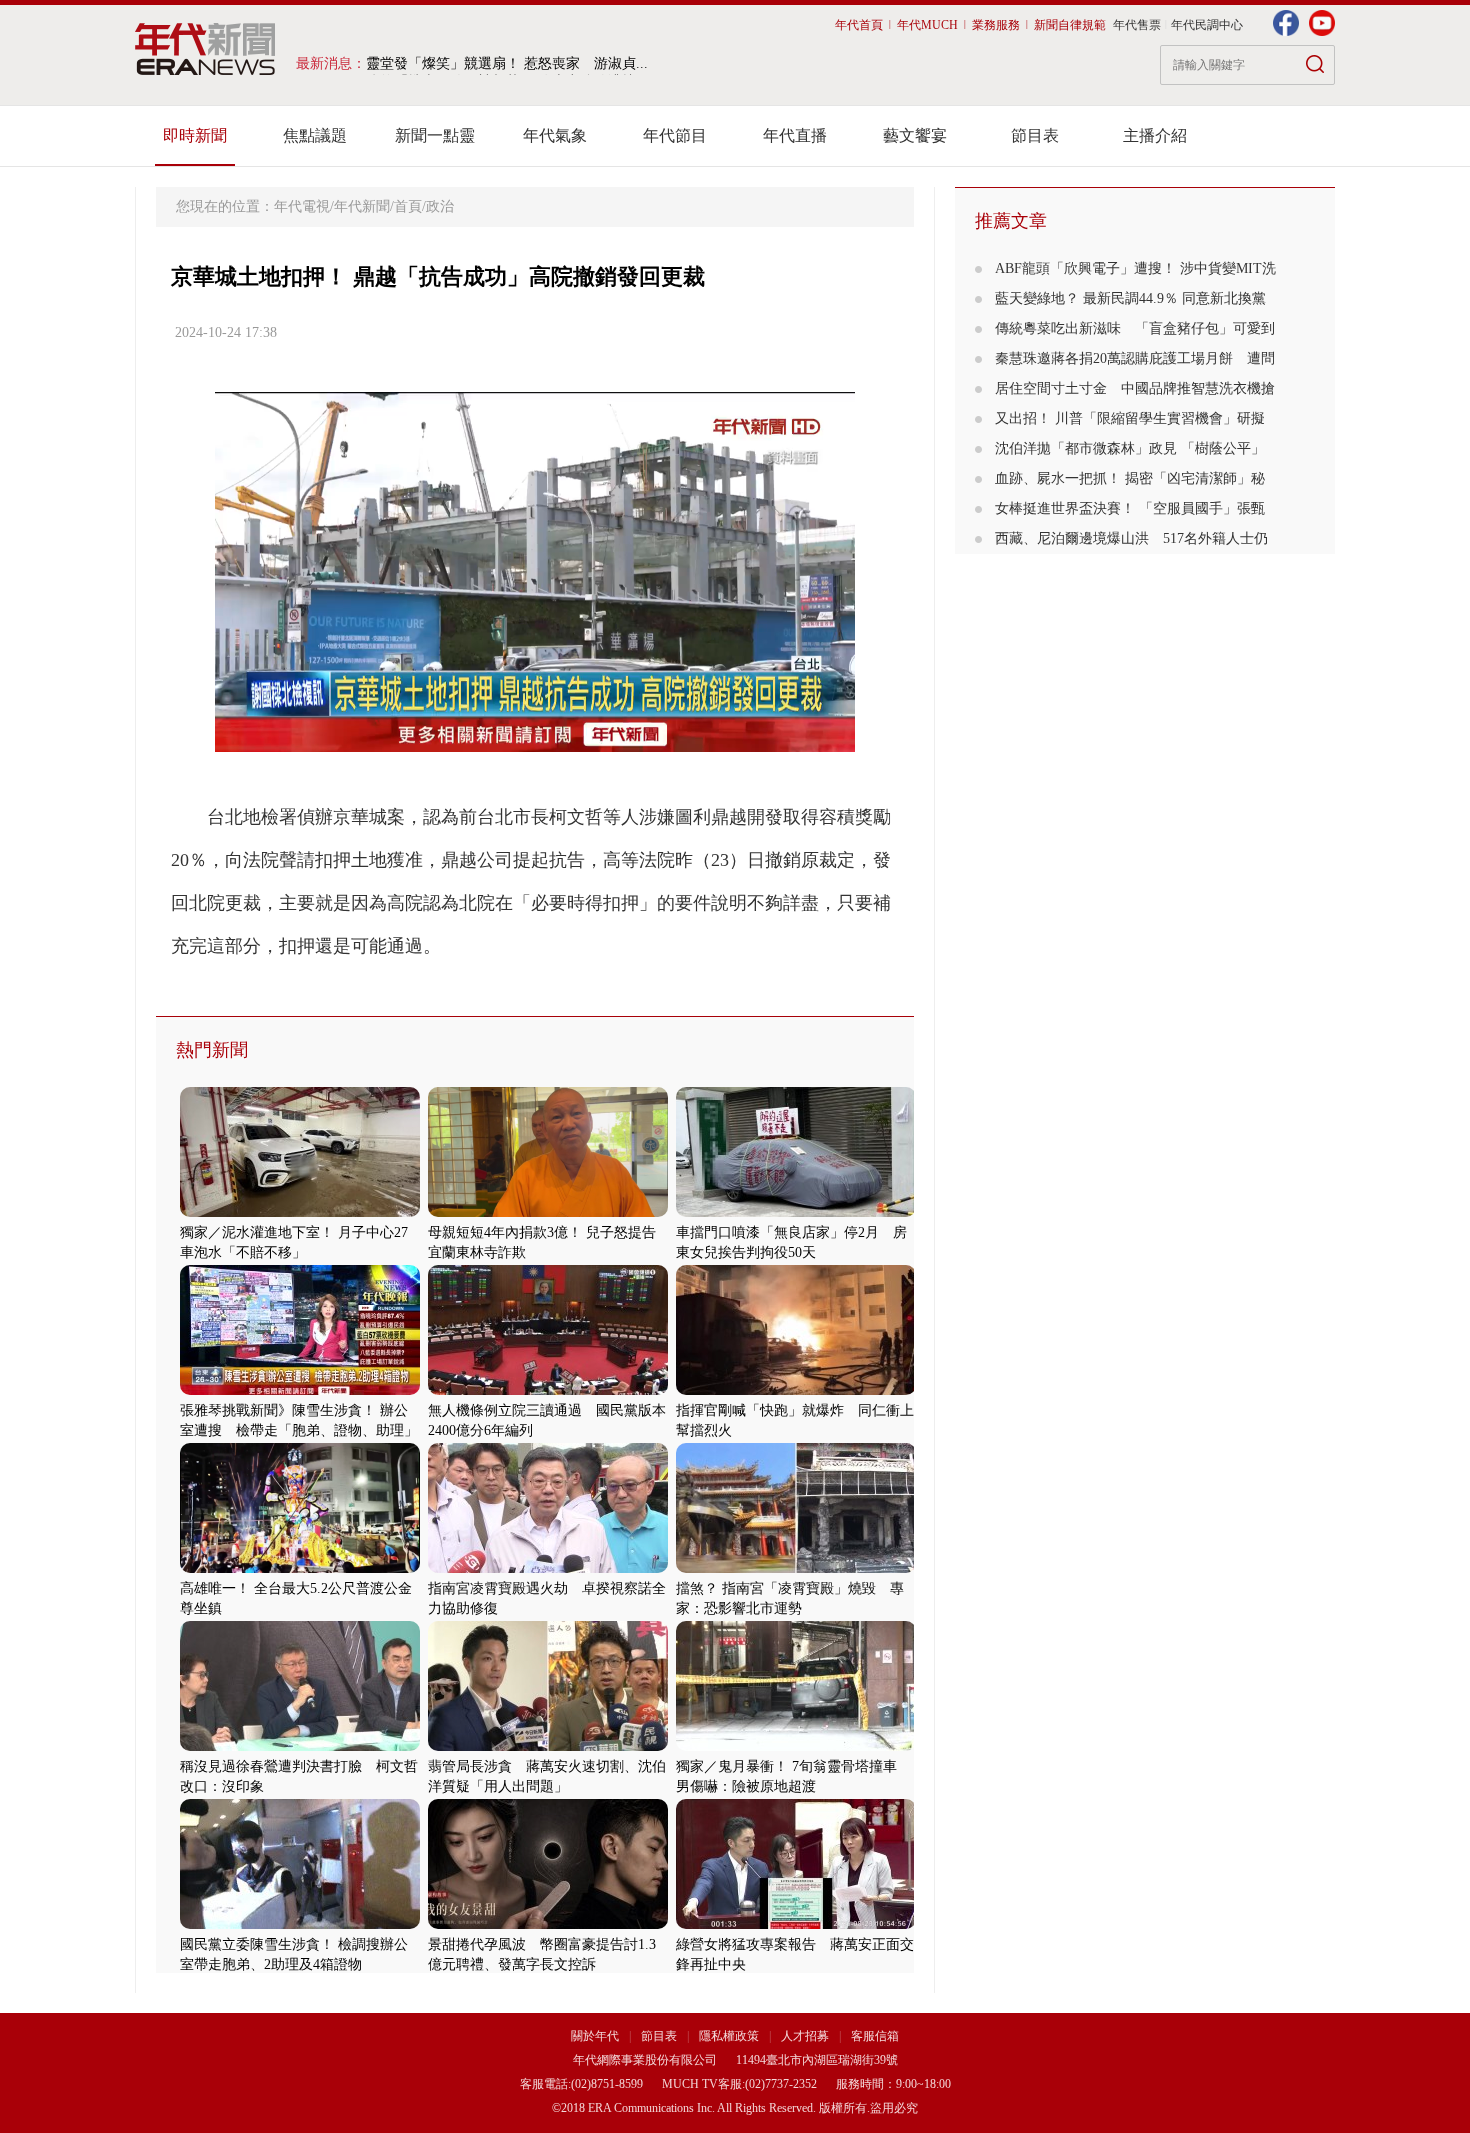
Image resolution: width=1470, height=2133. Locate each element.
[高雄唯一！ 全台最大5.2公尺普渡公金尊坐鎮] (300, 1568)
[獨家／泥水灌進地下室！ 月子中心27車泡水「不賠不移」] (300, 1212)
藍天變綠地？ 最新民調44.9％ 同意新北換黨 (1130, 298)
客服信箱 (875, 2036)
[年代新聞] (205, 49)
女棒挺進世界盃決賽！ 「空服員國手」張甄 (1130, 508)
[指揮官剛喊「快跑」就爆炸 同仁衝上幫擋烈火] (796, 1390)
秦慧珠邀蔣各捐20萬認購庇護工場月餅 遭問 (1135, 358)
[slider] (534, 737)
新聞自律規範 (1070, 25)
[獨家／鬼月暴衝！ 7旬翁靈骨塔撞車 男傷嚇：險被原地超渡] (796, 1746)
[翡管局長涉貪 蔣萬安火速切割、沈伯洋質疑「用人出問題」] (548, 1746)
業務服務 (996, 25)
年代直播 (795, 135)
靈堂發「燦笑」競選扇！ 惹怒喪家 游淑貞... (507, 63)
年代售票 (1137, 25)
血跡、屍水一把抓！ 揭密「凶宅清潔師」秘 (1130, 478)
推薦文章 (1011, 221)
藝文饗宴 (915, 135)
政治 (440, 206)
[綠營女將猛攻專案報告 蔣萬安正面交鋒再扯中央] (796, 1924)
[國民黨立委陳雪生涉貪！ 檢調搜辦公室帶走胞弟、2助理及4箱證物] (300, 1924)
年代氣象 (555, 135)
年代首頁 (859, 25)
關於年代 (595, 2036)
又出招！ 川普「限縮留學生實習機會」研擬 (1130, 418)
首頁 (408, 206)
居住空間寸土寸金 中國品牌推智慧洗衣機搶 (1135, 388)
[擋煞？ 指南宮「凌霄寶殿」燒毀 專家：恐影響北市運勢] (796, 1568)
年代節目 (675, 135)
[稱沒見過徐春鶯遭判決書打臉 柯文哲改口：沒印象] (300, 1746)
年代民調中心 (1207, 25)
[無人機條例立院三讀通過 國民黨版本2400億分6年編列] (548, 1390)
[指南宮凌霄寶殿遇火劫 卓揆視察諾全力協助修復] (548, 1568)
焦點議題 (315, 135)
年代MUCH (927, 25)
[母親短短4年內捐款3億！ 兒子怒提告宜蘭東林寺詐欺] (548, 1212)
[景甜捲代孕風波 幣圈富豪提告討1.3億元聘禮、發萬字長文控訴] (548, 1924)
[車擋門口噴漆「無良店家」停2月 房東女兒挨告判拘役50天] (796, 1212)
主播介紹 (1155, 135)
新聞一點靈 (435, 135)
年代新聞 (362, 206)
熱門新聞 (212, 1050)
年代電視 (302, 206)
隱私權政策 (730, 2036)
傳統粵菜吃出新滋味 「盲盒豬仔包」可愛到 (1135, 328)
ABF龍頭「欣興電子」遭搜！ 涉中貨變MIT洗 (1135, 268)
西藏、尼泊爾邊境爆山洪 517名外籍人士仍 (1131, 538)
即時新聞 (195, 135)
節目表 (1035, 135)
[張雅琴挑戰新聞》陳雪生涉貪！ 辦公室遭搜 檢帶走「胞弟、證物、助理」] (300, 1390)
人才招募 (805, 2036)
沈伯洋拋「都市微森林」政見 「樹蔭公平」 (1130, 448)
